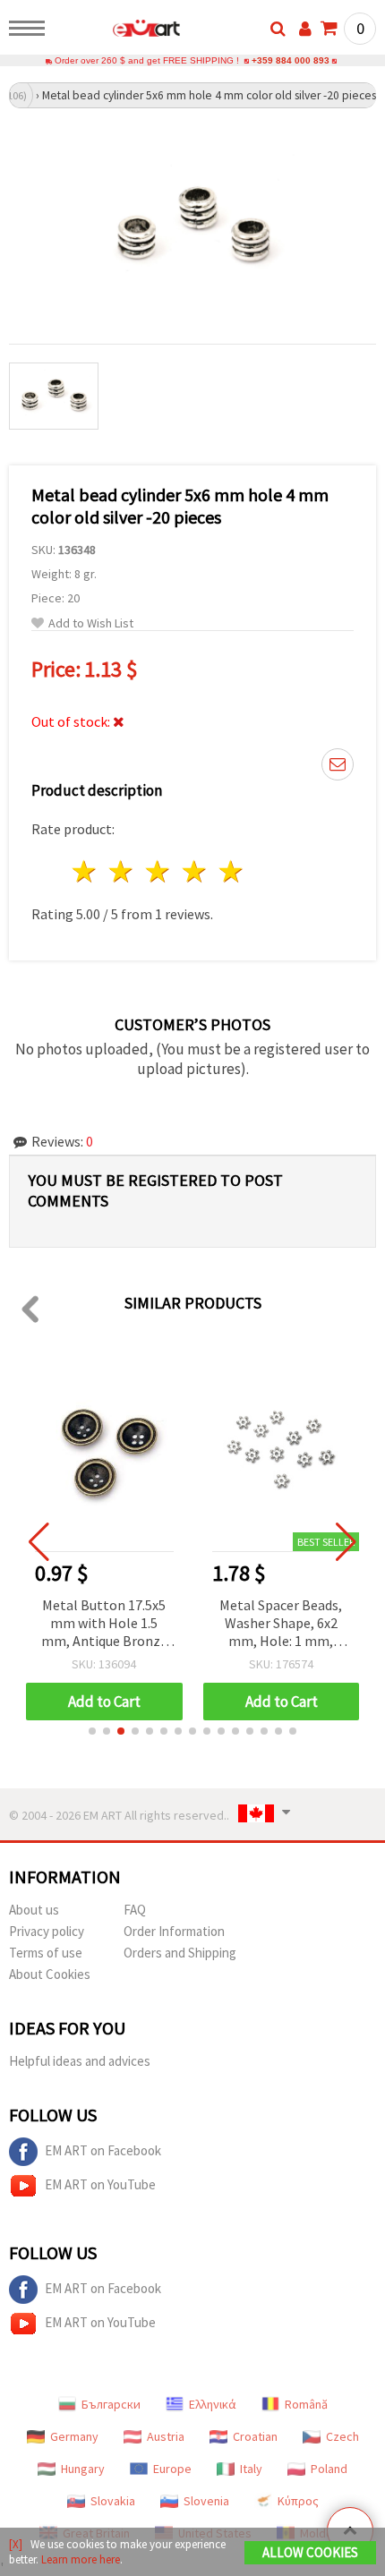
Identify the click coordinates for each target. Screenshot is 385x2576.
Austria (166, 2436)
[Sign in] (305, 29)
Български (111, 2404)
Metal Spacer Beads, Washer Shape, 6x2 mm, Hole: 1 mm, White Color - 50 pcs (281, 1624)
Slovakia (113, 2501)
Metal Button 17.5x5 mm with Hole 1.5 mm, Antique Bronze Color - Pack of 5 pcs (104, 1624)
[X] (16, 2544)
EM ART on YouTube (100, 2184)
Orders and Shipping (180, 1953)
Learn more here (81, 2559)
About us (34, 1910)
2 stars (122, 871)
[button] (92, 1731)
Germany (74, 2436)
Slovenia (206, 2501)
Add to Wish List (91, 623)
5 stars (231, 871)
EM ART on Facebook (103, 2150)
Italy (251, 2469)
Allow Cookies (310, 2552)
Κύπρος (298, 2501)
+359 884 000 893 (291, 60)
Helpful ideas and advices (80, 2061)
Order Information (174, 1931)
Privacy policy (47, 1931)
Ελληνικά (213, 2404)
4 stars (195, 871)
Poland (329, 2469)
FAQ (135, 1910)
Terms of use (46, 1953)
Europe (172, 2469)
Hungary (83, 2469)
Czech (342, 2436)
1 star (86, 871)
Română (306, 2404)
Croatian (255, 2436)
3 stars (159, 871)
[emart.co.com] (118, 31)
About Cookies (50, 1974)
